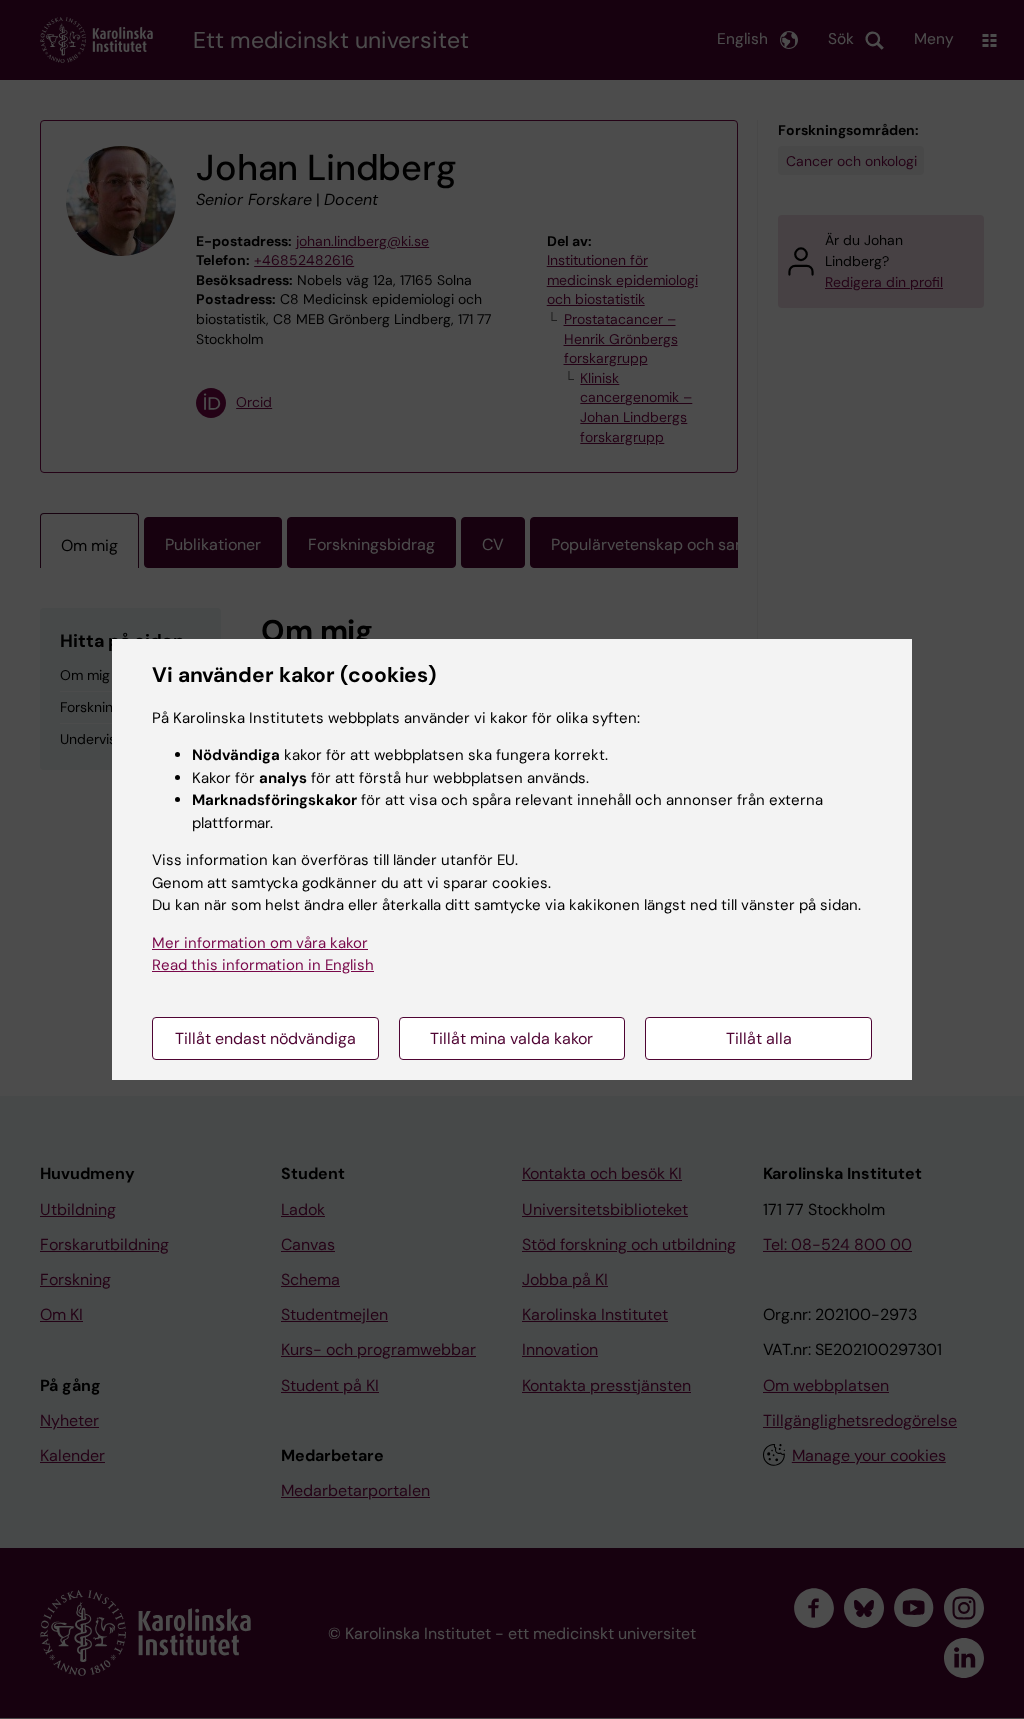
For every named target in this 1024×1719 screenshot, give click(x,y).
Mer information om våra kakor (260, 943)
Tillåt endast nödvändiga (265, 1038)
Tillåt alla (759, 1038)
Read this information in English (263, 965)
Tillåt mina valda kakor (511, 1038)
